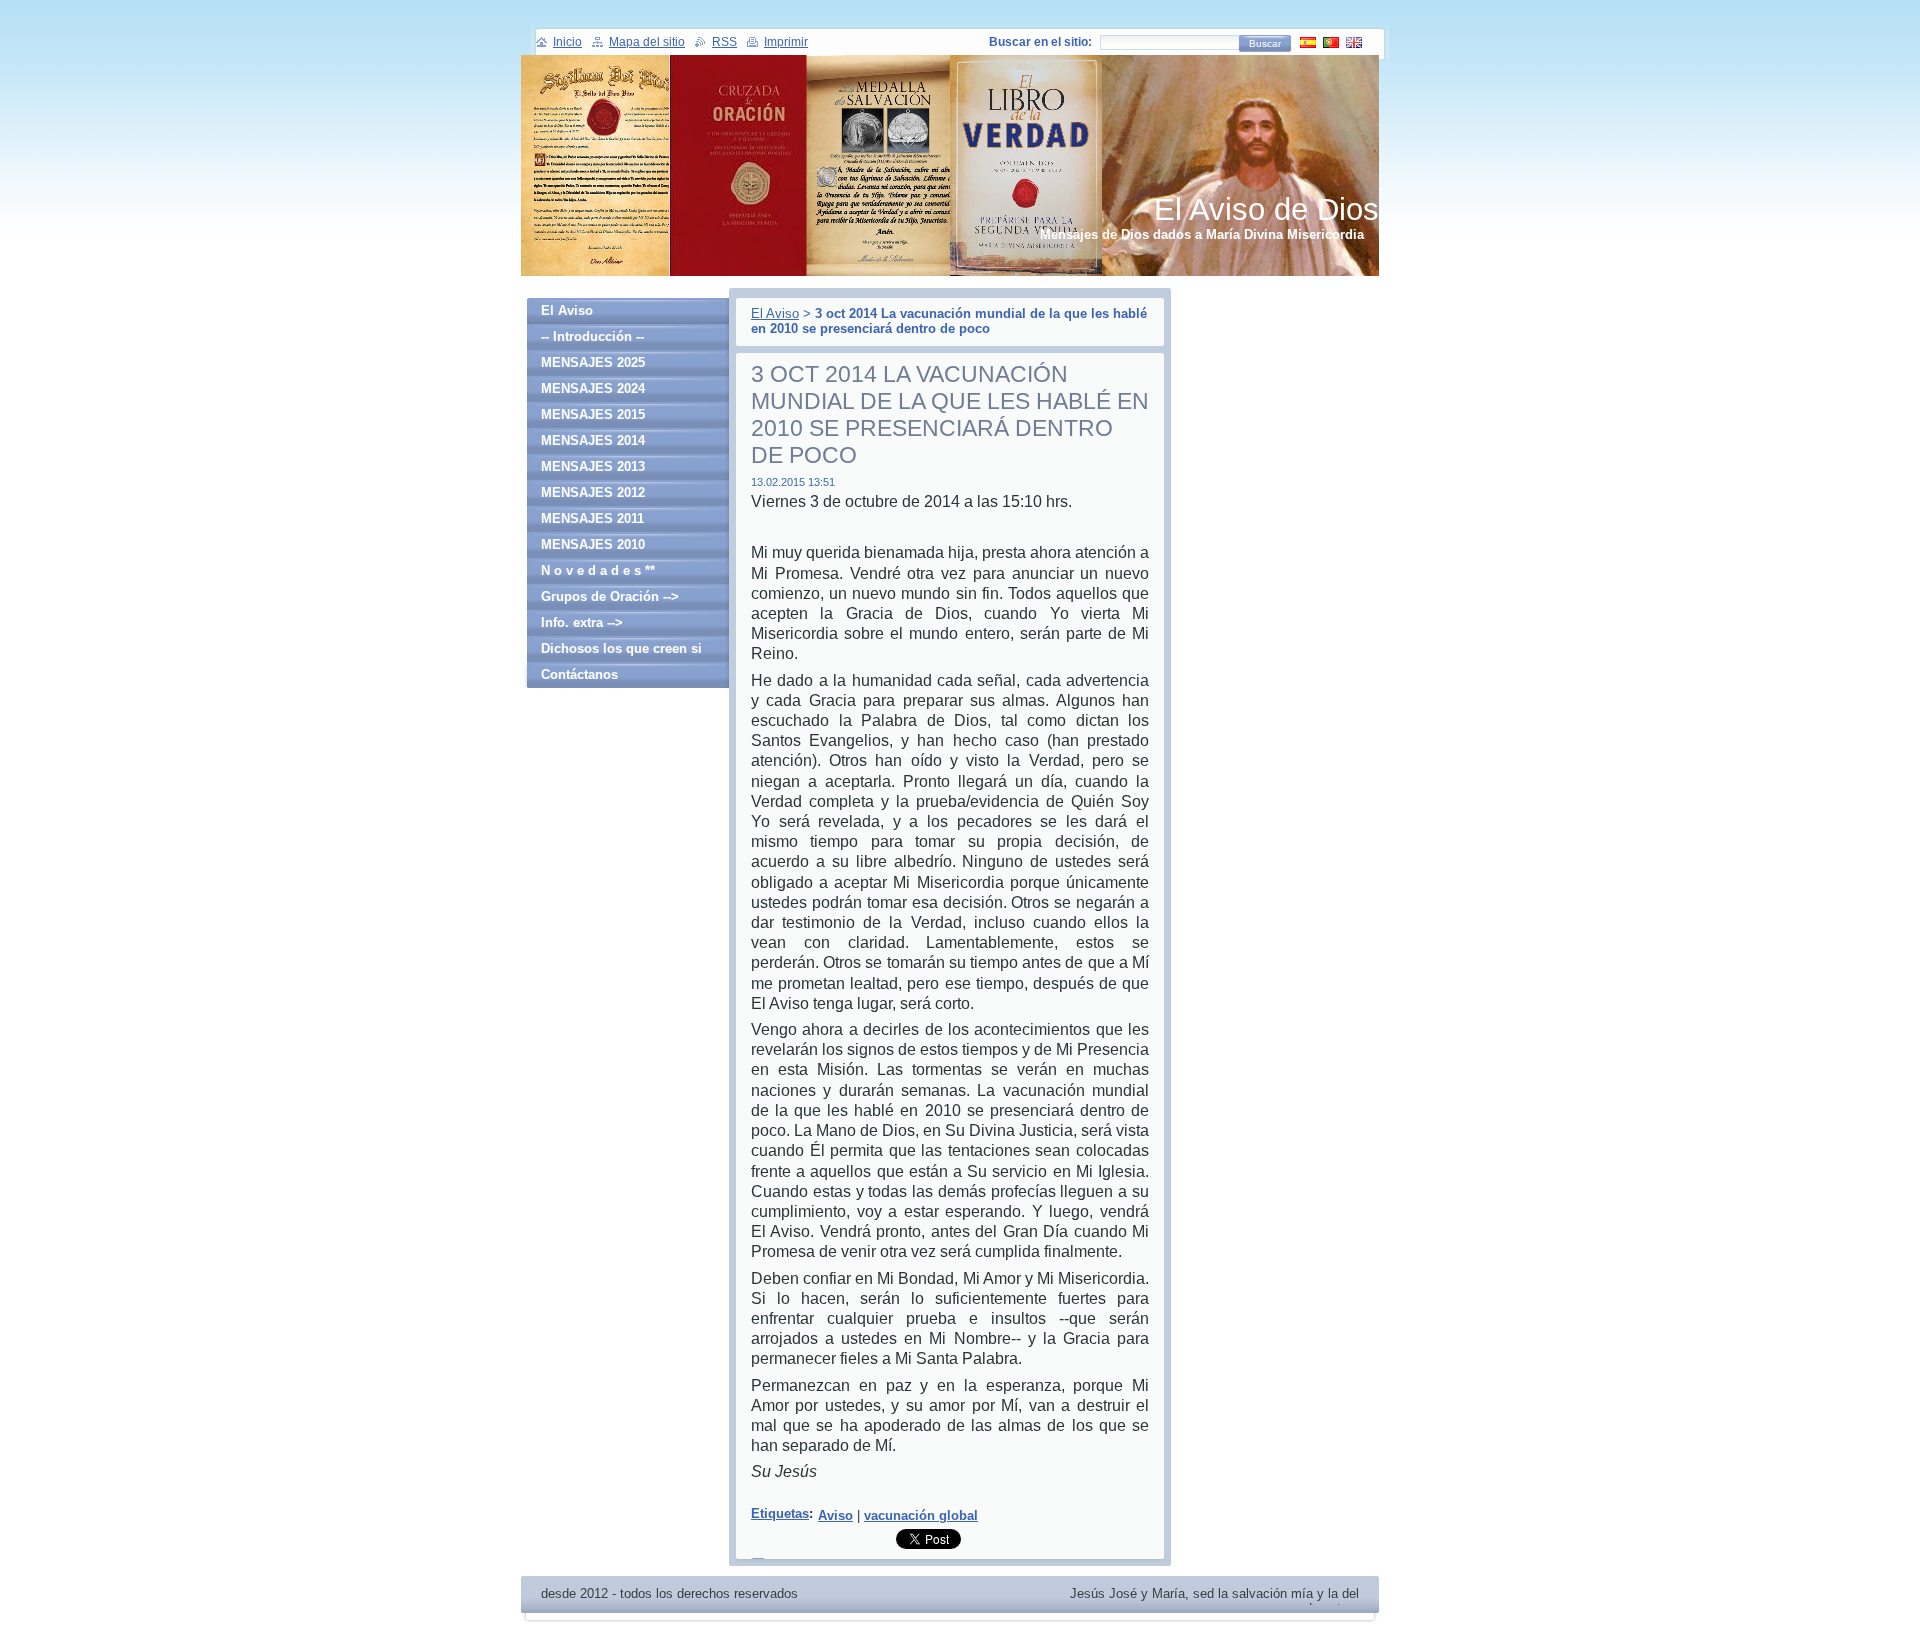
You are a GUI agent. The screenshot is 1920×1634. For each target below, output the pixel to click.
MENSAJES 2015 (593, 414)
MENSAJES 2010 (593, 544)
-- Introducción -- (592, 336)
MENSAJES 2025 (593, 362)
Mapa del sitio (647, 42)
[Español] (1308, 42)
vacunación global (921, 1515)
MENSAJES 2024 (593, 388)
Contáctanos (579, 674)
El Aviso (775, 313)
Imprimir (786, 42)
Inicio (567, 42)
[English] (1354, 42)
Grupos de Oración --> (610, 596)
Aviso (835, 1515)
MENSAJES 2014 (593, 440)
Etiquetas (780, 1513)
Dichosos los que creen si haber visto (621, 651)
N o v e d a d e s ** (598, 570)
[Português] (1331, 42)
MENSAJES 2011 (592, 518)
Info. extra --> (582, 622)
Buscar (1265, 43)
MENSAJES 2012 (593, 492)
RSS (724, 42)
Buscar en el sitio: (1040, 42)
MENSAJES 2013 (593, 466)
